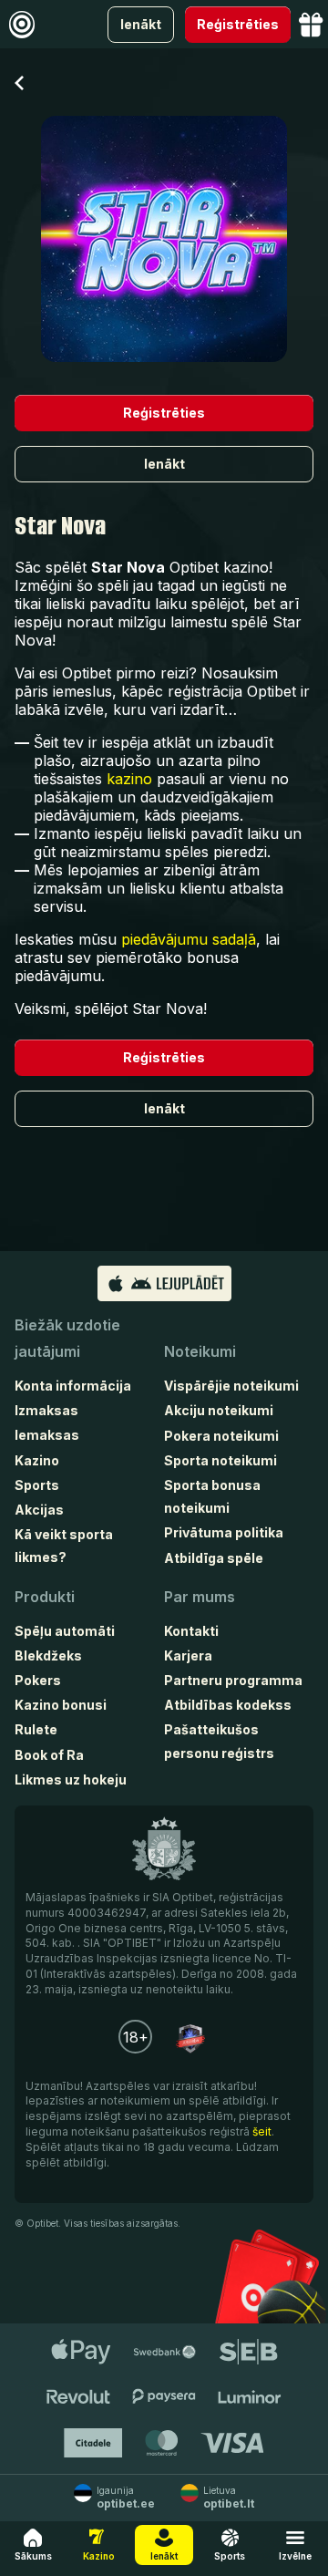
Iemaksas (47, 1435)
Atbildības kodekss (228, 1705)
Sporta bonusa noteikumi (212, 1496)
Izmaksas (46, 1410)
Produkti (45, 1597)
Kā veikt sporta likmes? (64, 1546)
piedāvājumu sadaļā (189, 939)
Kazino (37, 1460)
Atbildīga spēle (214, 1558)
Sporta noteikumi (220, 1460)
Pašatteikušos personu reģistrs (219, 1741)
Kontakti (191, 1631)
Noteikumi (200, 1351)
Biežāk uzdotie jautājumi (67, 1338)
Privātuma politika (224, 1532)
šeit (262, 2131)
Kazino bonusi (61, 1705)
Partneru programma (233, 1680)
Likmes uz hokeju (71, 1779)
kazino (129, 779)
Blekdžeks (48, 1655)
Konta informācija (73, 1386)
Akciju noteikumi (219, 1410)
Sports (37, 1485)
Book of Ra (49, 1755)
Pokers (38, 1680)
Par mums (200, 1597)
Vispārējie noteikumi (231, 1386)
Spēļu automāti (65, 1631)
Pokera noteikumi (221, 1436)
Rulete (36, 1729)
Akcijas (39, 1510)
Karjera (188, 1655)
